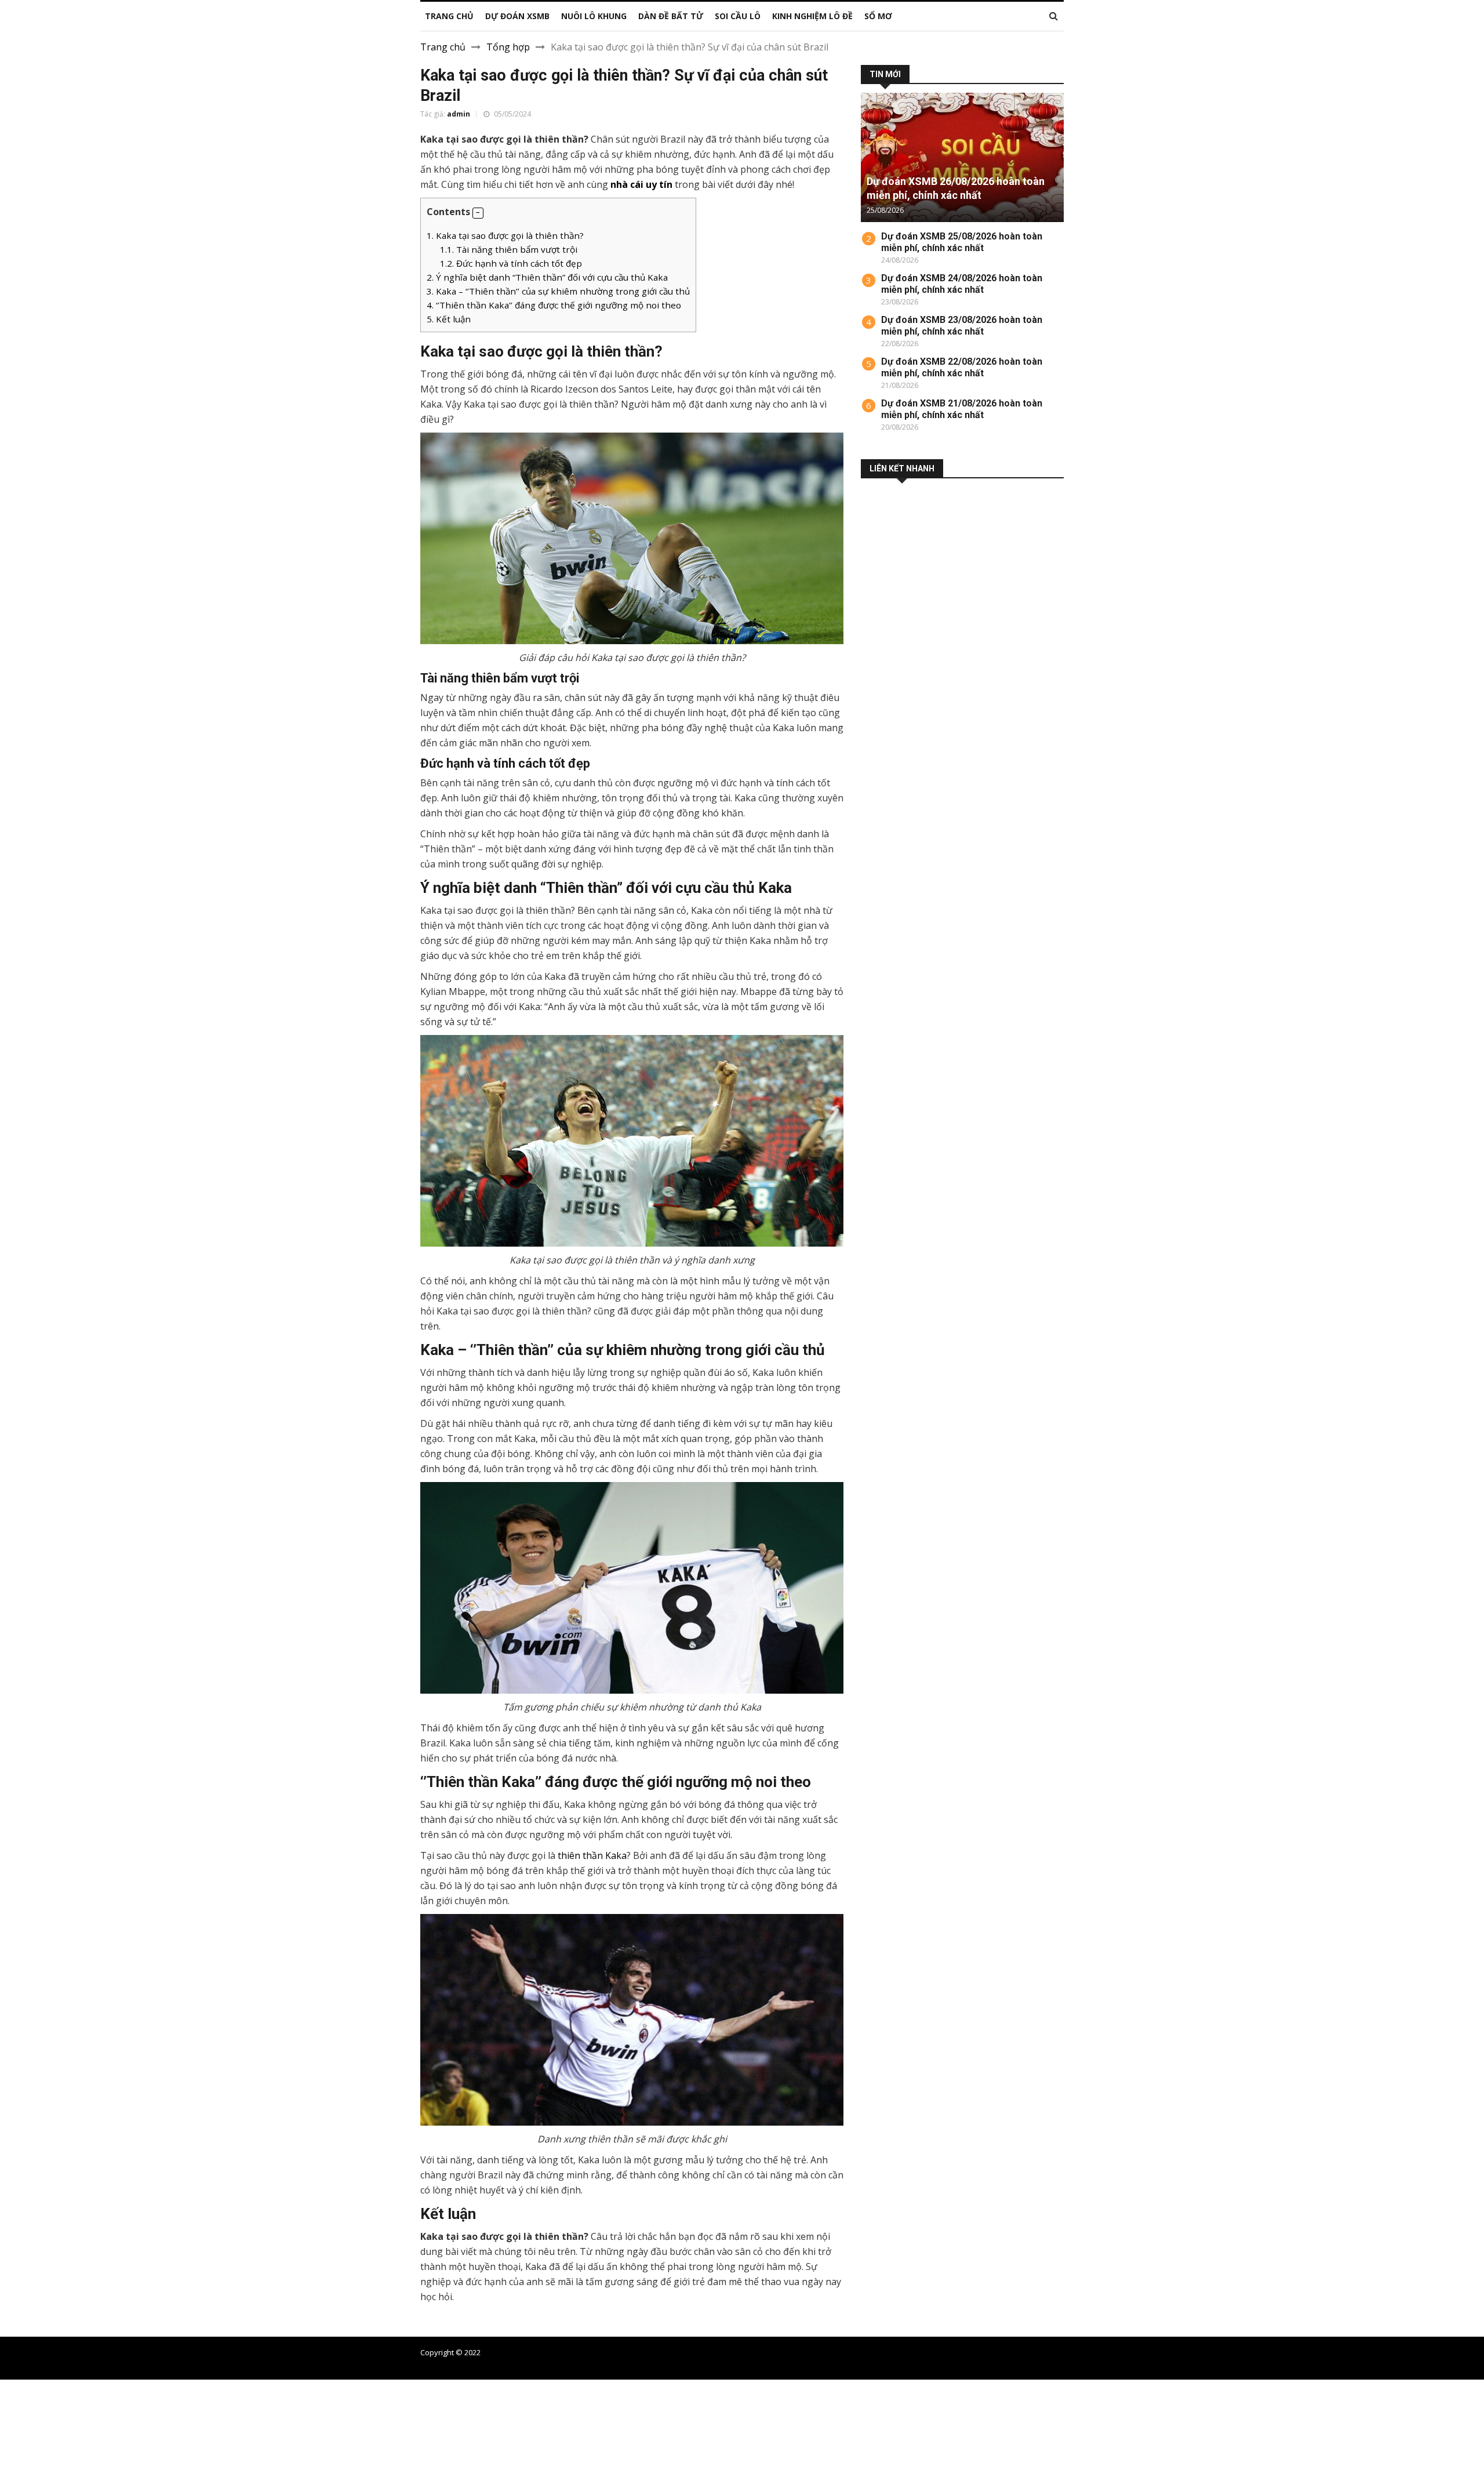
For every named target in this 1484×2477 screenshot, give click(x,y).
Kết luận (449, 319)
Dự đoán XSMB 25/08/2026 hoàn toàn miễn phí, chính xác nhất (962, 242)
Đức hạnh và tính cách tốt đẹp (511, 263)
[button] (478, 213)
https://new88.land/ (541, 2414)
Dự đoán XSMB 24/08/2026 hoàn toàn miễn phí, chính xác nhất (962, 284)
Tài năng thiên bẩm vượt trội (509, 249)
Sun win (17, 2456)
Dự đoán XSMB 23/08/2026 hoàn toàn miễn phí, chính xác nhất (962, 326)
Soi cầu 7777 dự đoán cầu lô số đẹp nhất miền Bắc (978, 2352)
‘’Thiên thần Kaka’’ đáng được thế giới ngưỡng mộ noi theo (554, 305)
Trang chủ (443, 47)
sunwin (73, 2470)
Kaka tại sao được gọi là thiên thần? (505, 235)
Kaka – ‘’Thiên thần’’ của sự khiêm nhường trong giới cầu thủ (558, 291)
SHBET (15, 2414)
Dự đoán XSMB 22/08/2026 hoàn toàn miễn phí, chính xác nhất (962, 367)
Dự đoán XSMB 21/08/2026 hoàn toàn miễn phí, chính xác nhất (962, 409)
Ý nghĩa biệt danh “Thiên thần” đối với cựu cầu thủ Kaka (547, 277)
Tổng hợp (508, 47)
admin (459, 114)
